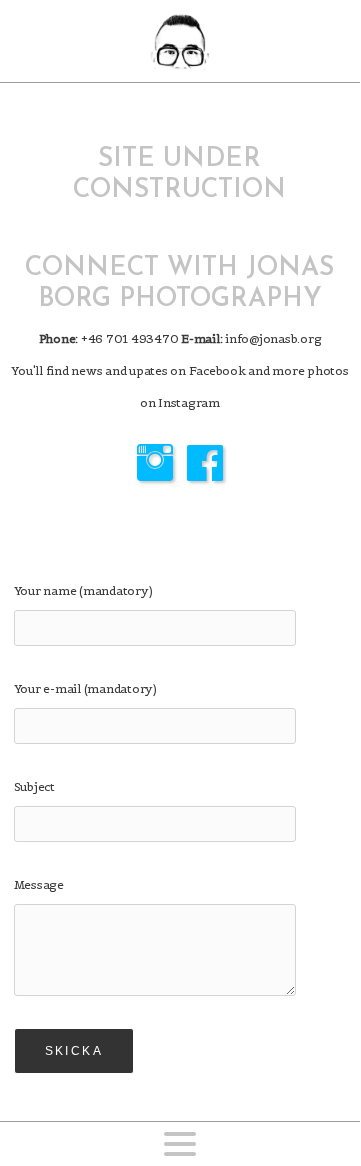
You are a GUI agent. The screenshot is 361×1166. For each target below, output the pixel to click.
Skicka (74, 1051)
